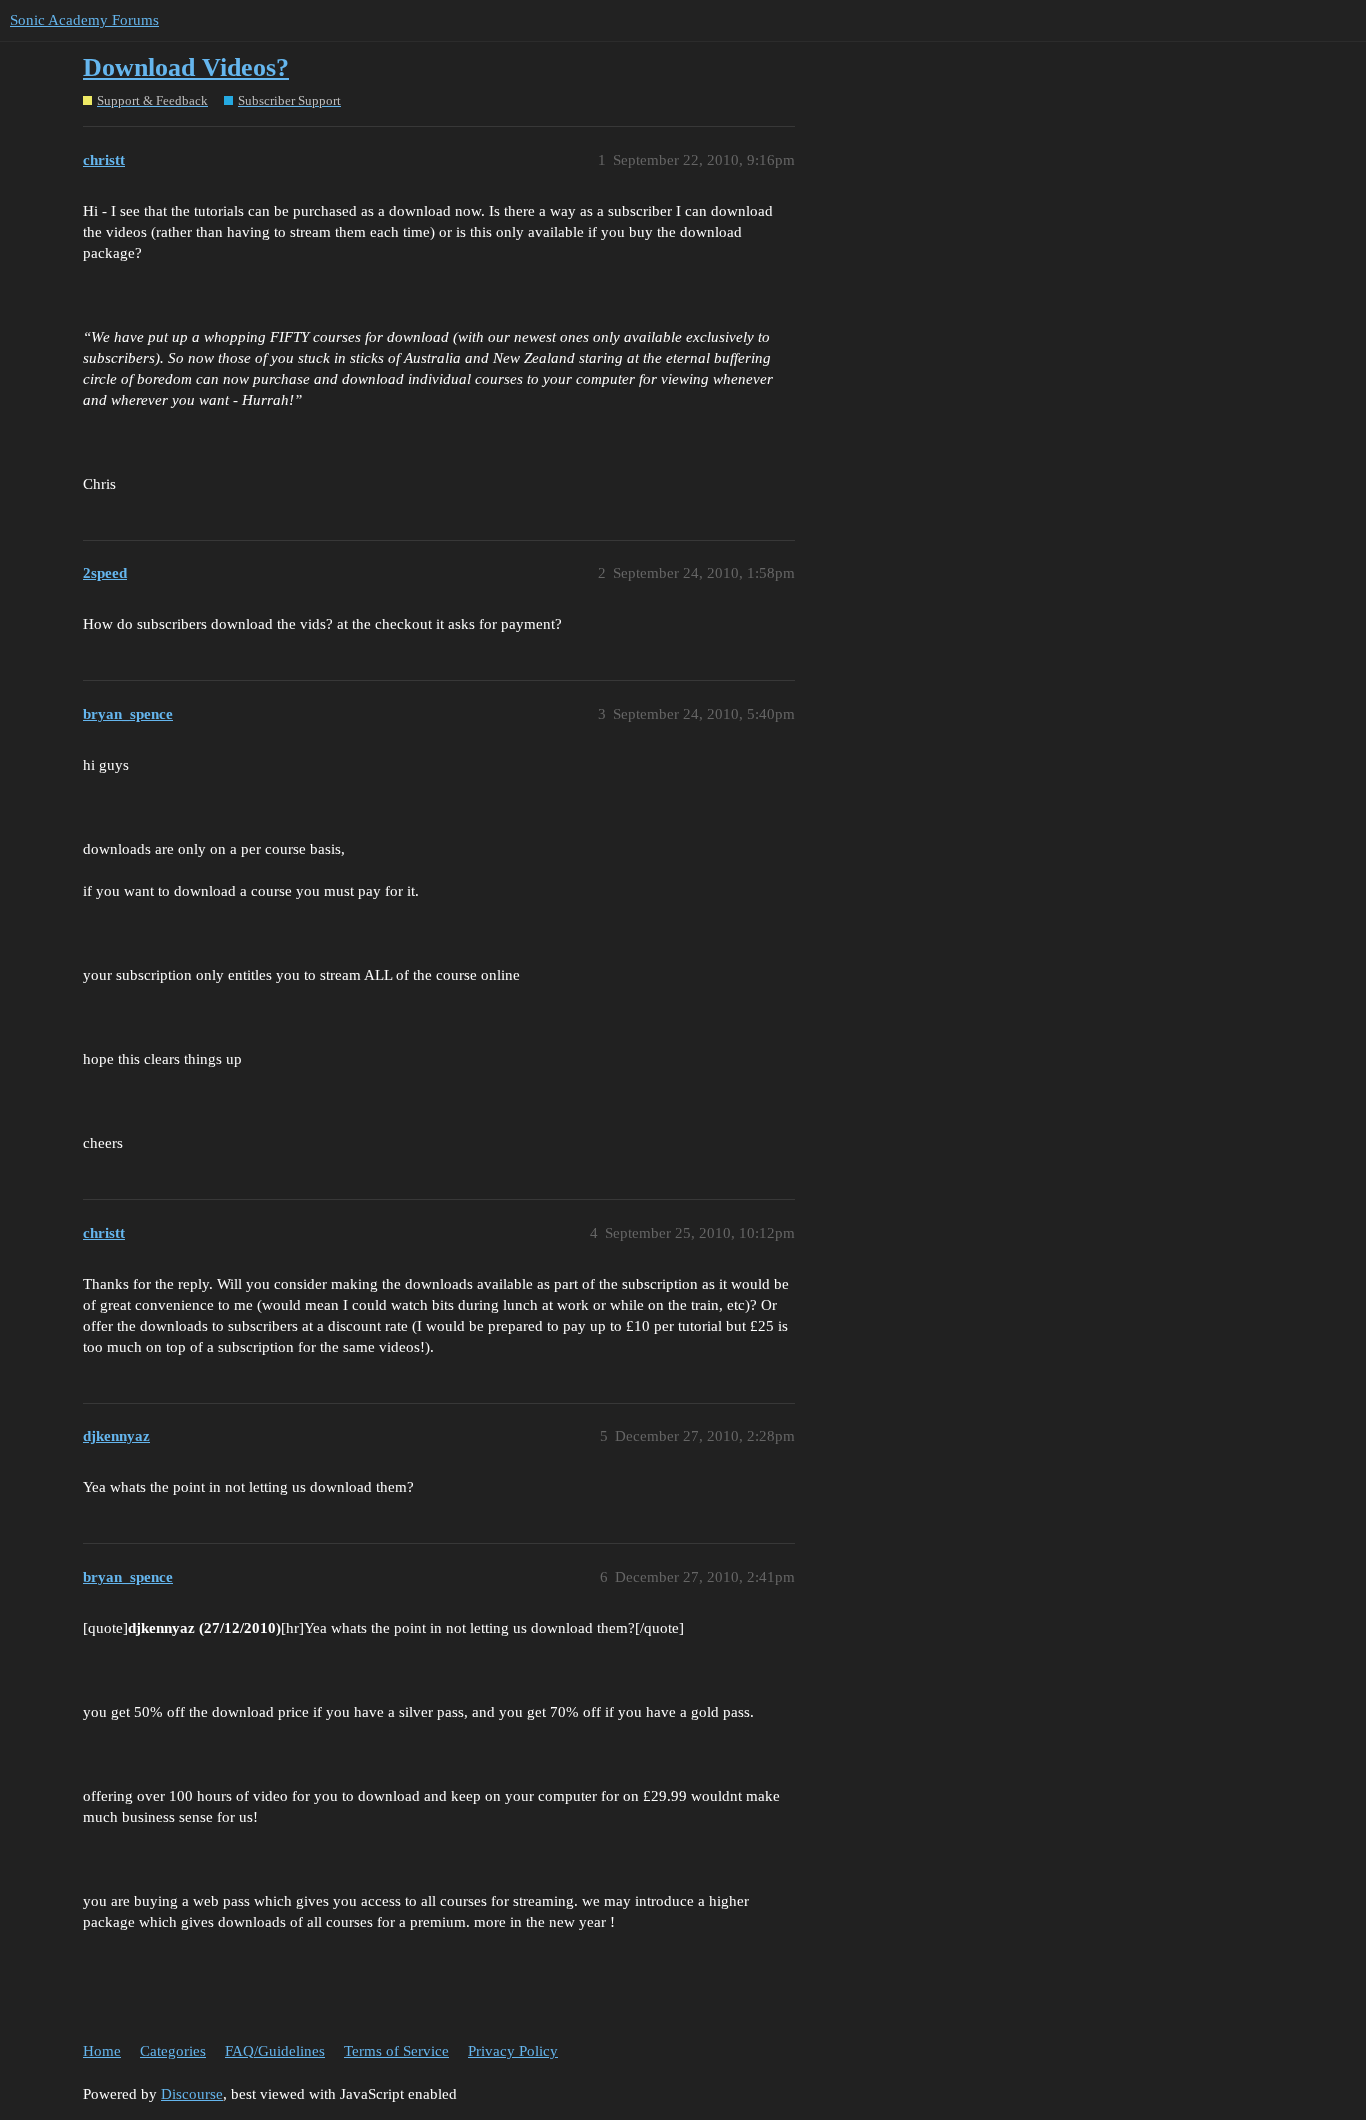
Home (102, 2051)
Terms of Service (396, 2051)
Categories (173, 2051)
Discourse (192, 2094)
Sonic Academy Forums (84, 20)
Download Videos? (186, 67)
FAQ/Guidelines (275, 2051)
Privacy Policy (513, 2051)
